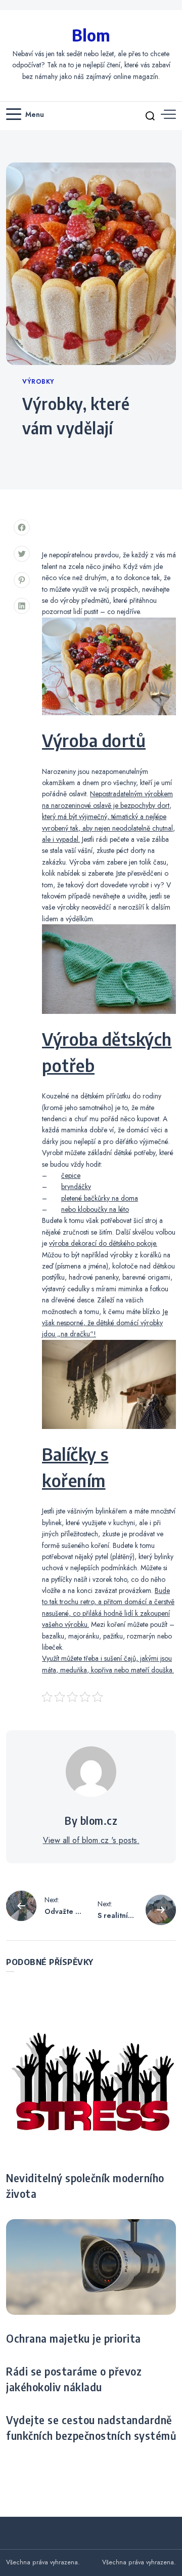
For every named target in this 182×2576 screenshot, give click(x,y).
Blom (91, 35)
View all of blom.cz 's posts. (91, 1840)
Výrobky (38, 382)
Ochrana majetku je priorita (74, 2339)
